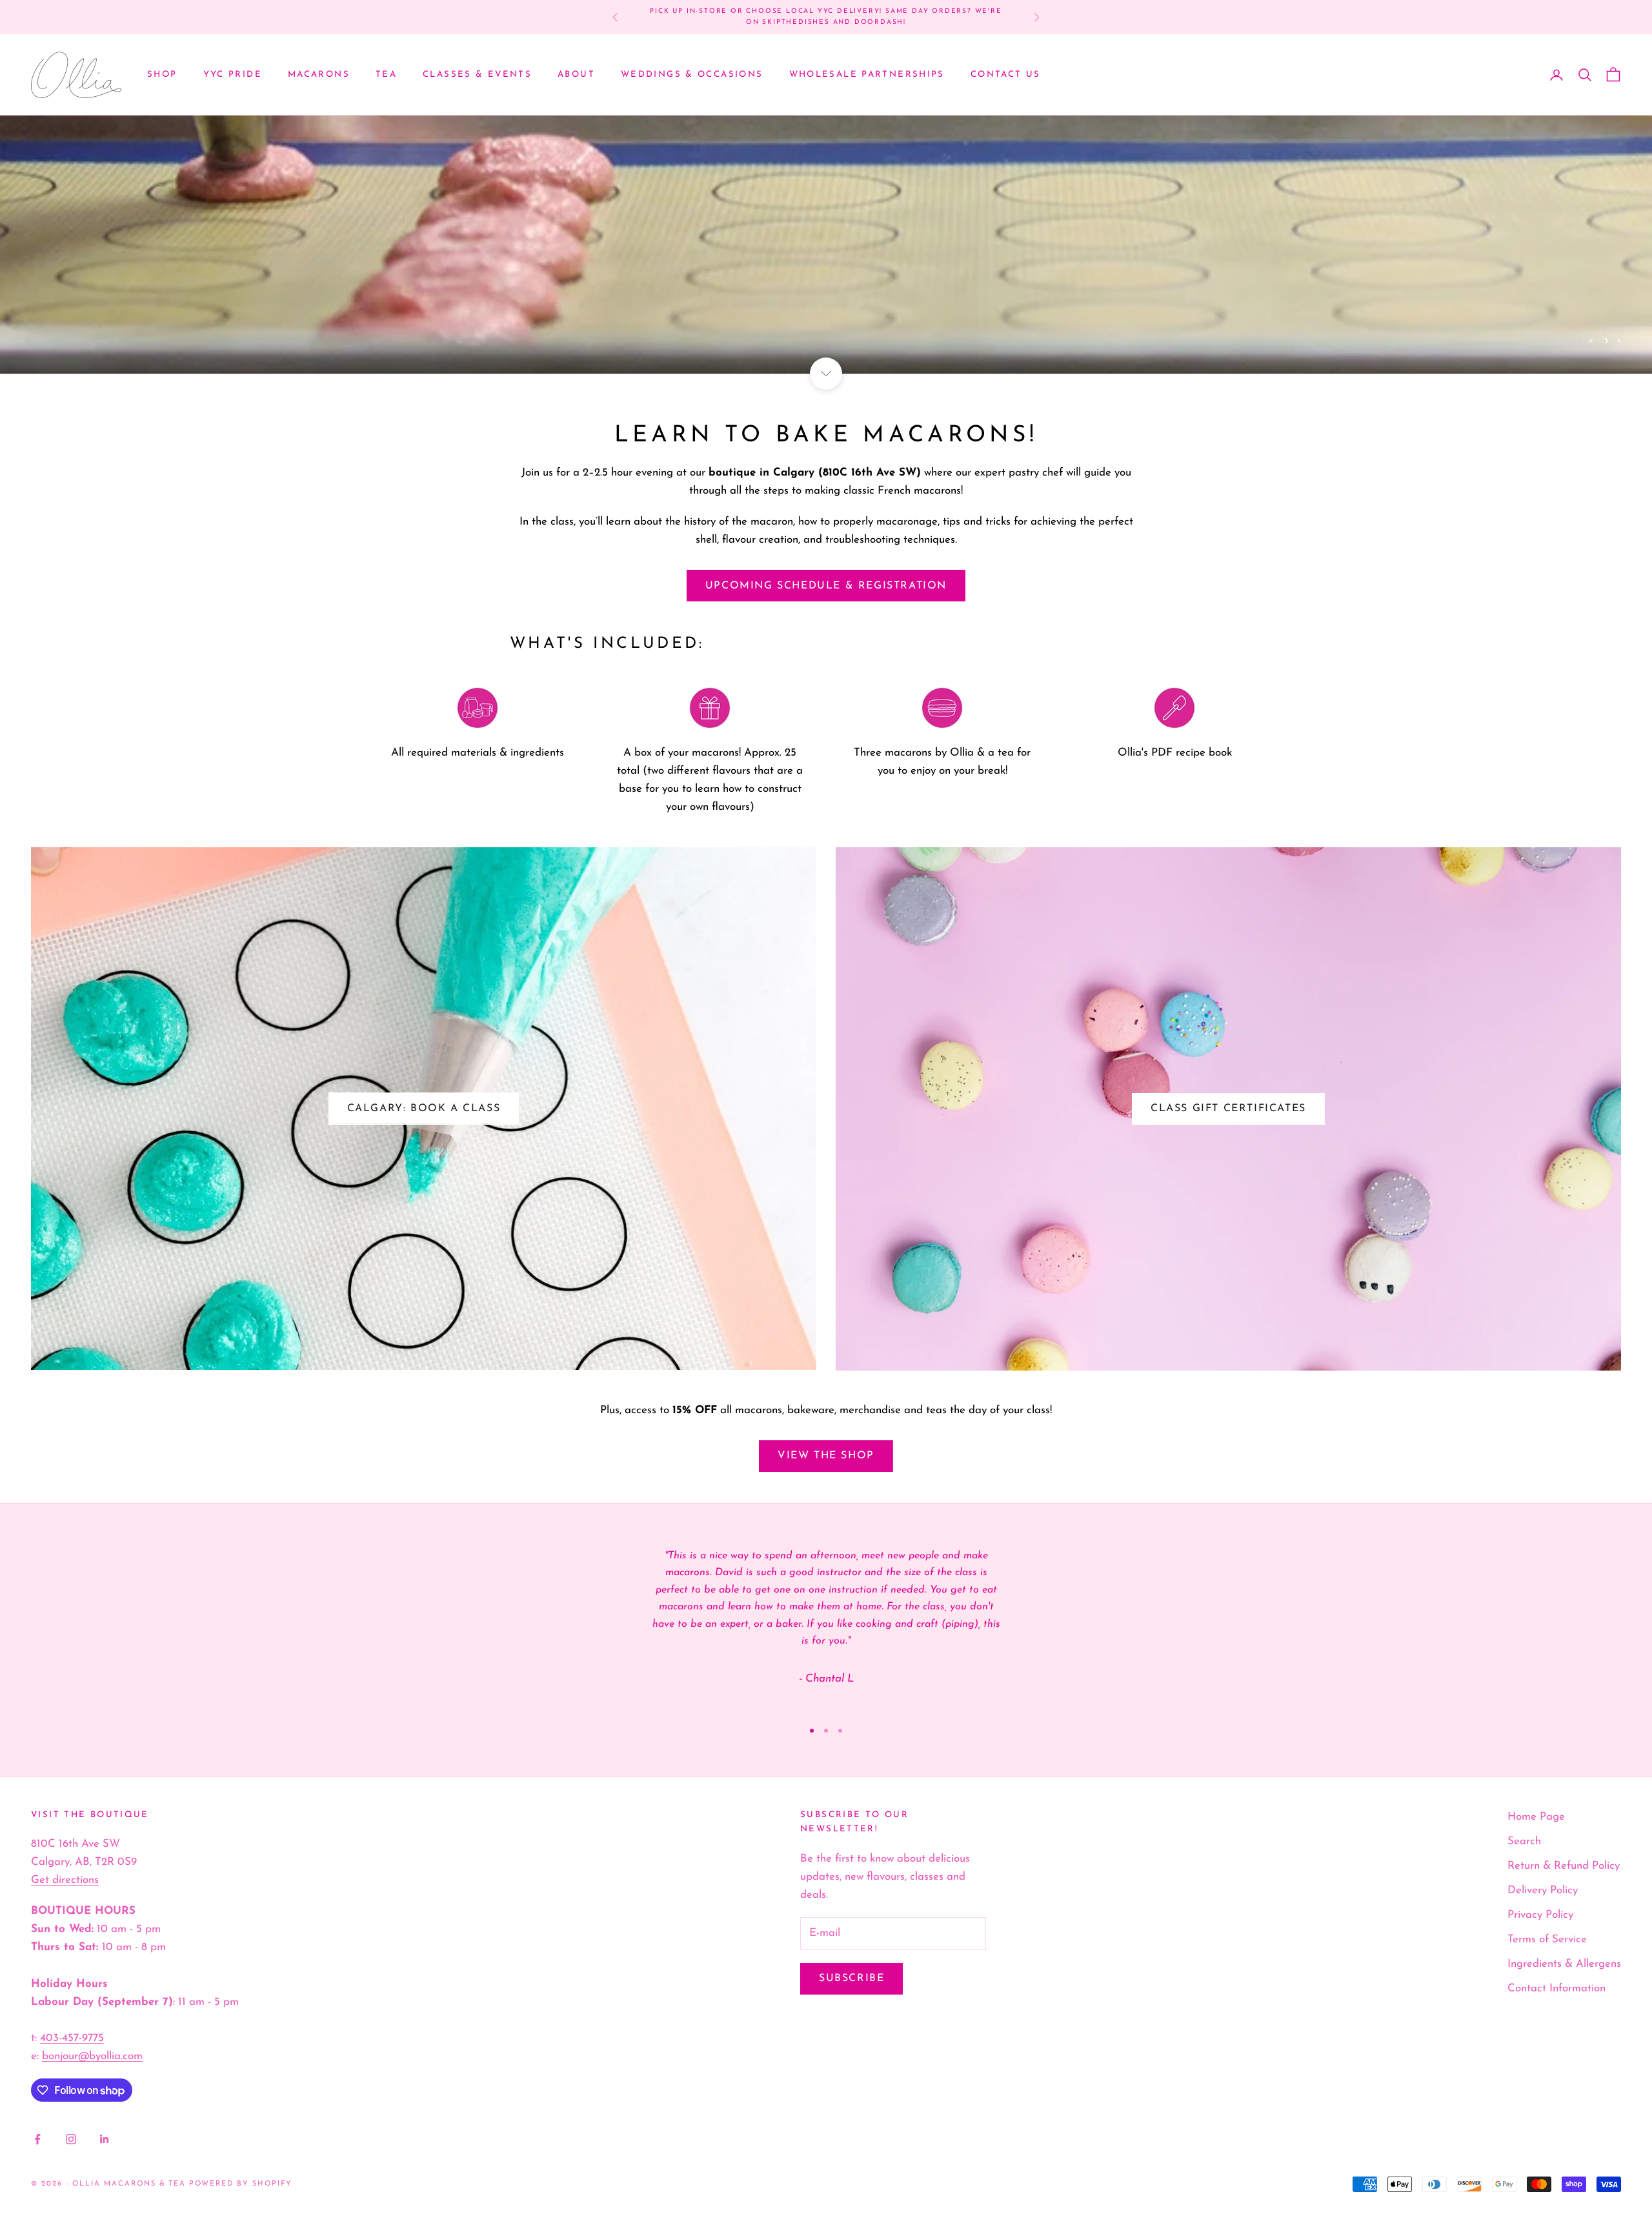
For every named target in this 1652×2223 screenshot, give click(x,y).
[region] (826, 245)
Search (1524, 1841)
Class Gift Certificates (1228, 1109)
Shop (162, 75)
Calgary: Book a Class (424, 1109)
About (576, 75)
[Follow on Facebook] (37, 2139)
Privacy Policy (1540, 1915)
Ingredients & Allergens (1564, 1964)
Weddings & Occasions (692, 75)
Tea (386, 75)
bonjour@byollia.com (92, 2056)
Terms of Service (1547, 1939)
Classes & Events (477, 75)
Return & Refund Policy (1564, 1866)
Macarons (319, 75)
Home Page (1536, 1817)
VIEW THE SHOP (826, 1456)
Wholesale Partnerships (867, 75)
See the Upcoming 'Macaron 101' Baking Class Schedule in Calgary (826, 16)
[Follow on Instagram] (71, 2139)
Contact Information (1556, 1988)
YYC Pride (233, 75)
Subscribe (851, 1978)
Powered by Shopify (241, 2184)
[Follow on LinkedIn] (105, 2139)
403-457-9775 (72, 2038)
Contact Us (1006, 75)
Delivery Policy (1543, 1890)
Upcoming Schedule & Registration (826, 586)
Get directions (65, 1880)
